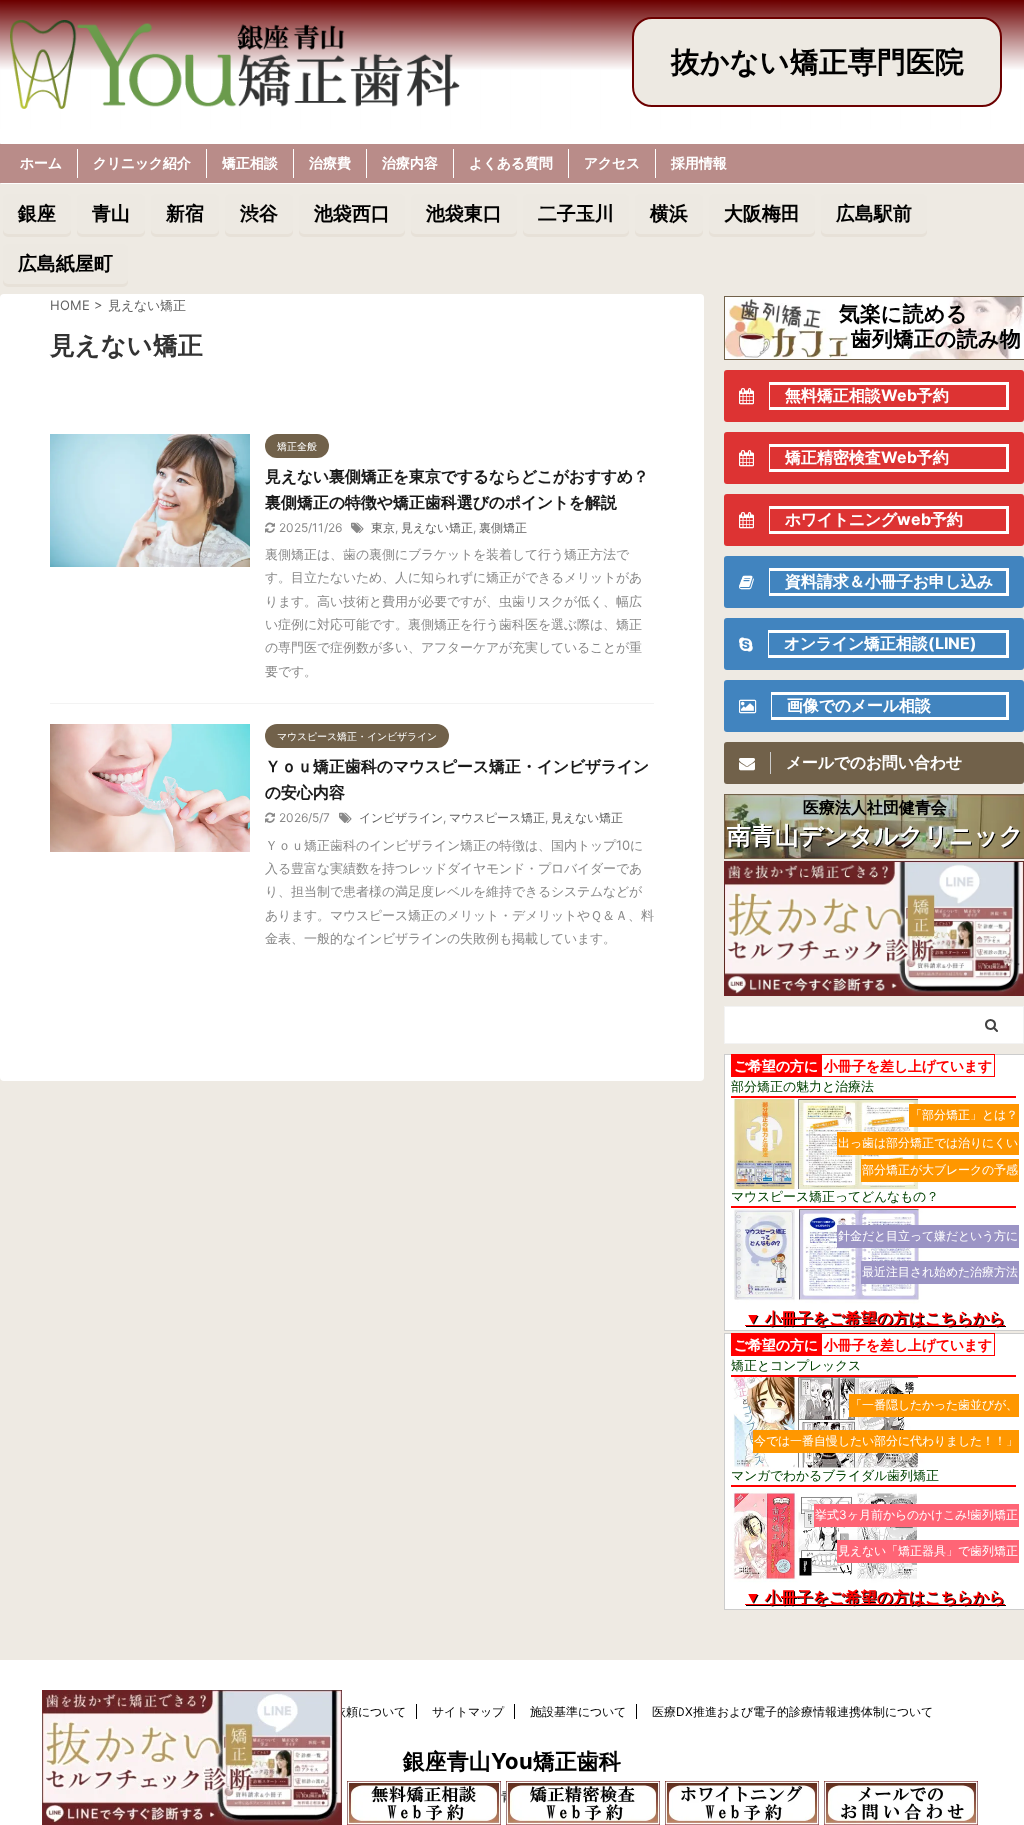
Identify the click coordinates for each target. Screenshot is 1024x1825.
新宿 (185, 213)
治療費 (330, 162)
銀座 (37, 213)
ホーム (41, 162)
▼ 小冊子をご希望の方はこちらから (875, 1318)
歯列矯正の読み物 (936, 338)
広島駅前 (874, 213)
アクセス (612, 162)
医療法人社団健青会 (875, 807)
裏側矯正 (503, 527)
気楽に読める (903, 313)
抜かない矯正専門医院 (817, 61)
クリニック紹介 (142, 162)
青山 (111, 213)
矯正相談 (250, 162)
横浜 (669, 213)
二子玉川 (576, 213)
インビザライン (401, 817)
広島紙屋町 (65, 263)
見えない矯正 (437, 527)
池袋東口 (464, 213)
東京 (383, 527)
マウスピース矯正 (497, 817)
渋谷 (259, 213)
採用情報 (699, 162)
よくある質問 (511, 162)
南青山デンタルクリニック (875, 836)
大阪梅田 (762, 213)
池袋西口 (352, 213)
